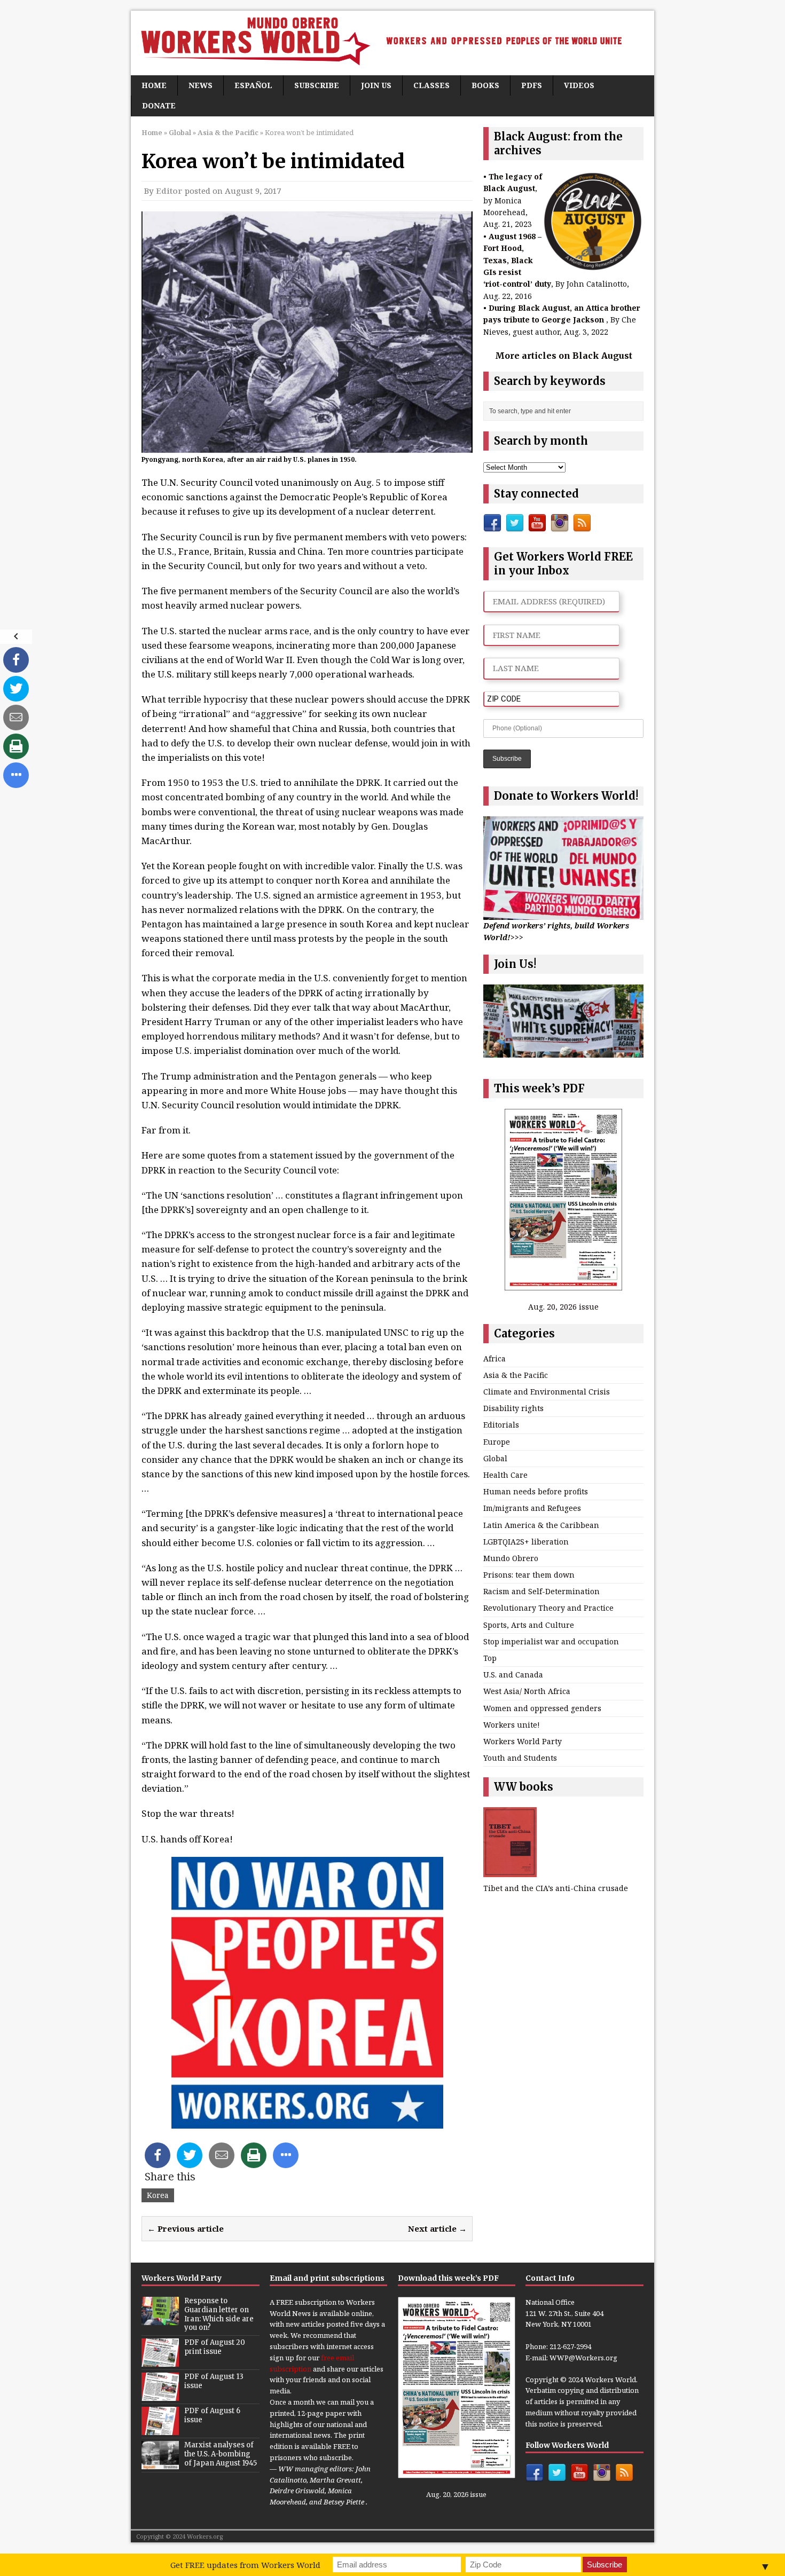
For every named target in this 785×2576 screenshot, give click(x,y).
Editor (169, 191)
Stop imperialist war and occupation (551, 1641)
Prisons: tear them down (529, 1575)
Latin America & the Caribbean (541, 1525)
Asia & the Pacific (516, 1375)
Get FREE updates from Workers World (245, 2565)
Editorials (501, 1425)
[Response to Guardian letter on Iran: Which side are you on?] (160, 2319)
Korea (158, 2195)
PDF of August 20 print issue (215, 2347)
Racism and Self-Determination (541, 1591)
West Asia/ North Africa (527, 1691)
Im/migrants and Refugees (532, 1508)
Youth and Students (520, 1758)
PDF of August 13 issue (214, 2381)
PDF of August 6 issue (212, 2415)
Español (253, 85)
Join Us (376, 85)
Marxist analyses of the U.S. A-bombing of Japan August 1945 (221, 2454)
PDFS (532, 85)
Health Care (505, 1475)
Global (180, 132)
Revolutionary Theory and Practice (548, 1608)
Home (154, 85)
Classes (431, 85)
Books (485, 85)
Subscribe (317, 85)
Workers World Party (523, 1741)
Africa (494, 1358)
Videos (579, 85)
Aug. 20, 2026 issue (563, 1307)
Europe (497, 1442)
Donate (159, 105)
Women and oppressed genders (542, 1708)
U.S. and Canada (513, 1675)
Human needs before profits (536, 1491)
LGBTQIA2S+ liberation (526, 1542)
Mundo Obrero (511, 1558)
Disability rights (513, 1408)
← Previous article (186, 2228)
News (201, 85)
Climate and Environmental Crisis (547, 1392)
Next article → (437, 2228)
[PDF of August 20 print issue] (160, 2361)
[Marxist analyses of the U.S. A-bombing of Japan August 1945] (160, 2464)
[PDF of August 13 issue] (160, 2396)
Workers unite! (512, 1725)
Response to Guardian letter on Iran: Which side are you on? (219, 2314)
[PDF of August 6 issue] (160, 2430)
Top (490, 1658)
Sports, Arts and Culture (529, 1625)
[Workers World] (392, 43)
